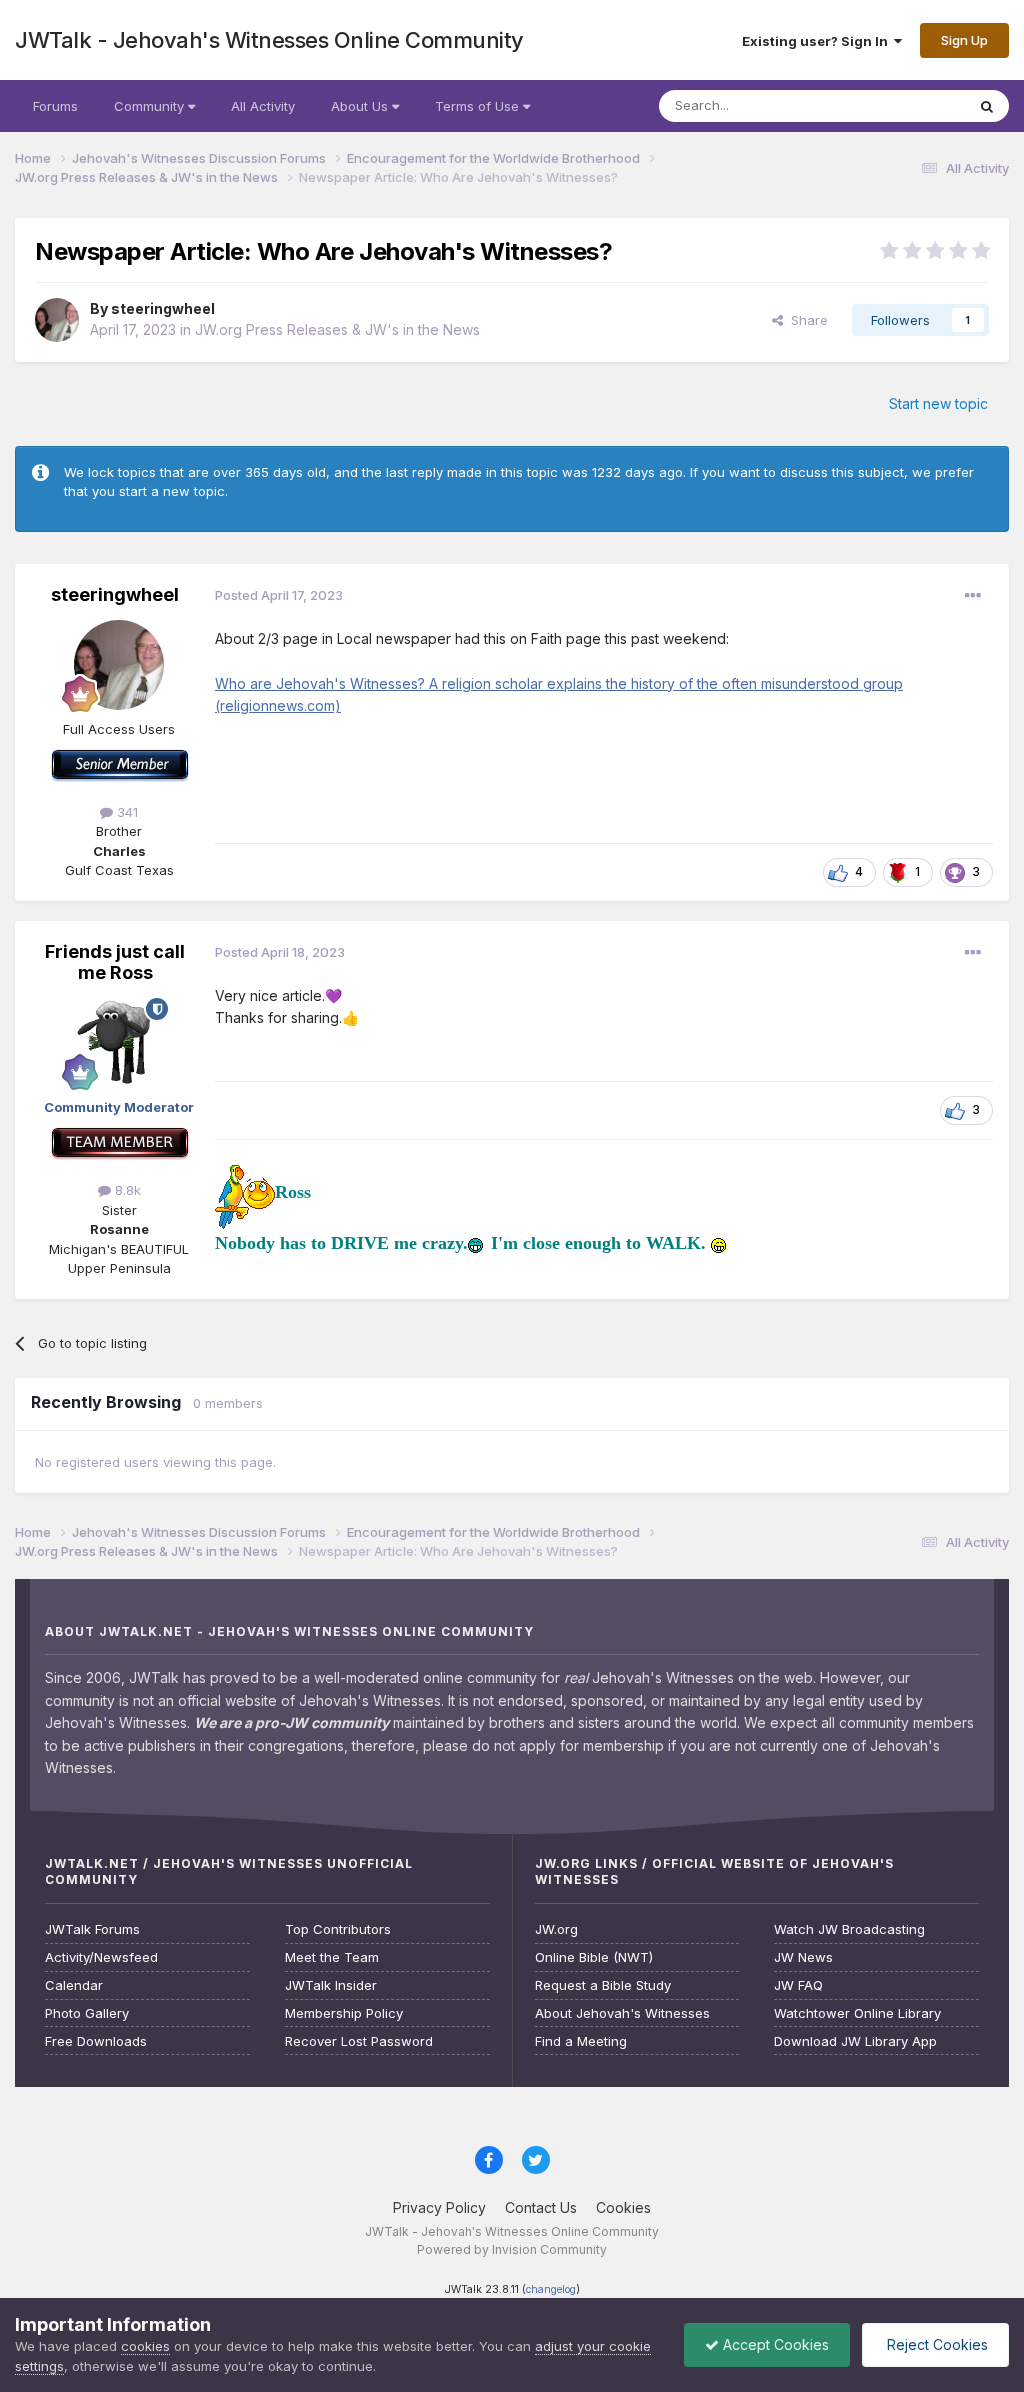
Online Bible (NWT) (594, 1957)
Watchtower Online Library (857, 2013)
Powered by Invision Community (512, 2249)
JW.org (556, 1929)
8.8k (126, 1190)
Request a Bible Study (603, 1985)
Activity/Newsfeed (101, 1957)
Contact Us (541, 2207)
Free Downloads (96, 2041)
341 (125, 812)
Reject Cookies (935, 2344)
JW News (803, 1957)
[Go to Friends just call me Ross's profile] (119, 1043)
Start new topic (938, 403)
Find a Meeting (581, 2041)
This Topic (906, 105)
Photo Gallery (87, 2013)
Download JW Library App (855, 2041)
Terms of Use (479, 106)
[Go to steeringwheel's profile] (57, 320)
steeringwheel (163, 308)
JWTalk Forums (92, 1929)
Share (805, 320)
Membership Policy (344, 2013)
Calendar (74, 1985)
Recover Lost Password (359, 2041)
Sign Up (964, 40)
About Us (361, 106)
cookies (145, 2346)
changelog (551, 2289)
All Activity (263, 106)
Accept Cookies (774, 2344)
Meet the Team (332, 1957)
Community (151, 106)
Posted (279, 595)
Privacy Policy (439, 2207)
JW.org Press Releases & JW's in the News (337, 329)
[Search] (987, 106)
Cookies (623, 2207)
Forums (55, 106)
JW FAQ (798, 1985)
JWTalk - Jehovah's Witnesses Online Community (269, 40)
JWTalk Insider (331, 1985)
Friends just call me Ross (115, 962)
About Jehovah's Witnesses (622, 2013)
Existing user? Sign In (818, 41)
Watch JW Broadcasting (849, 1929)
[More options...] (973, 596)
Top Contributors (338, 1929)
